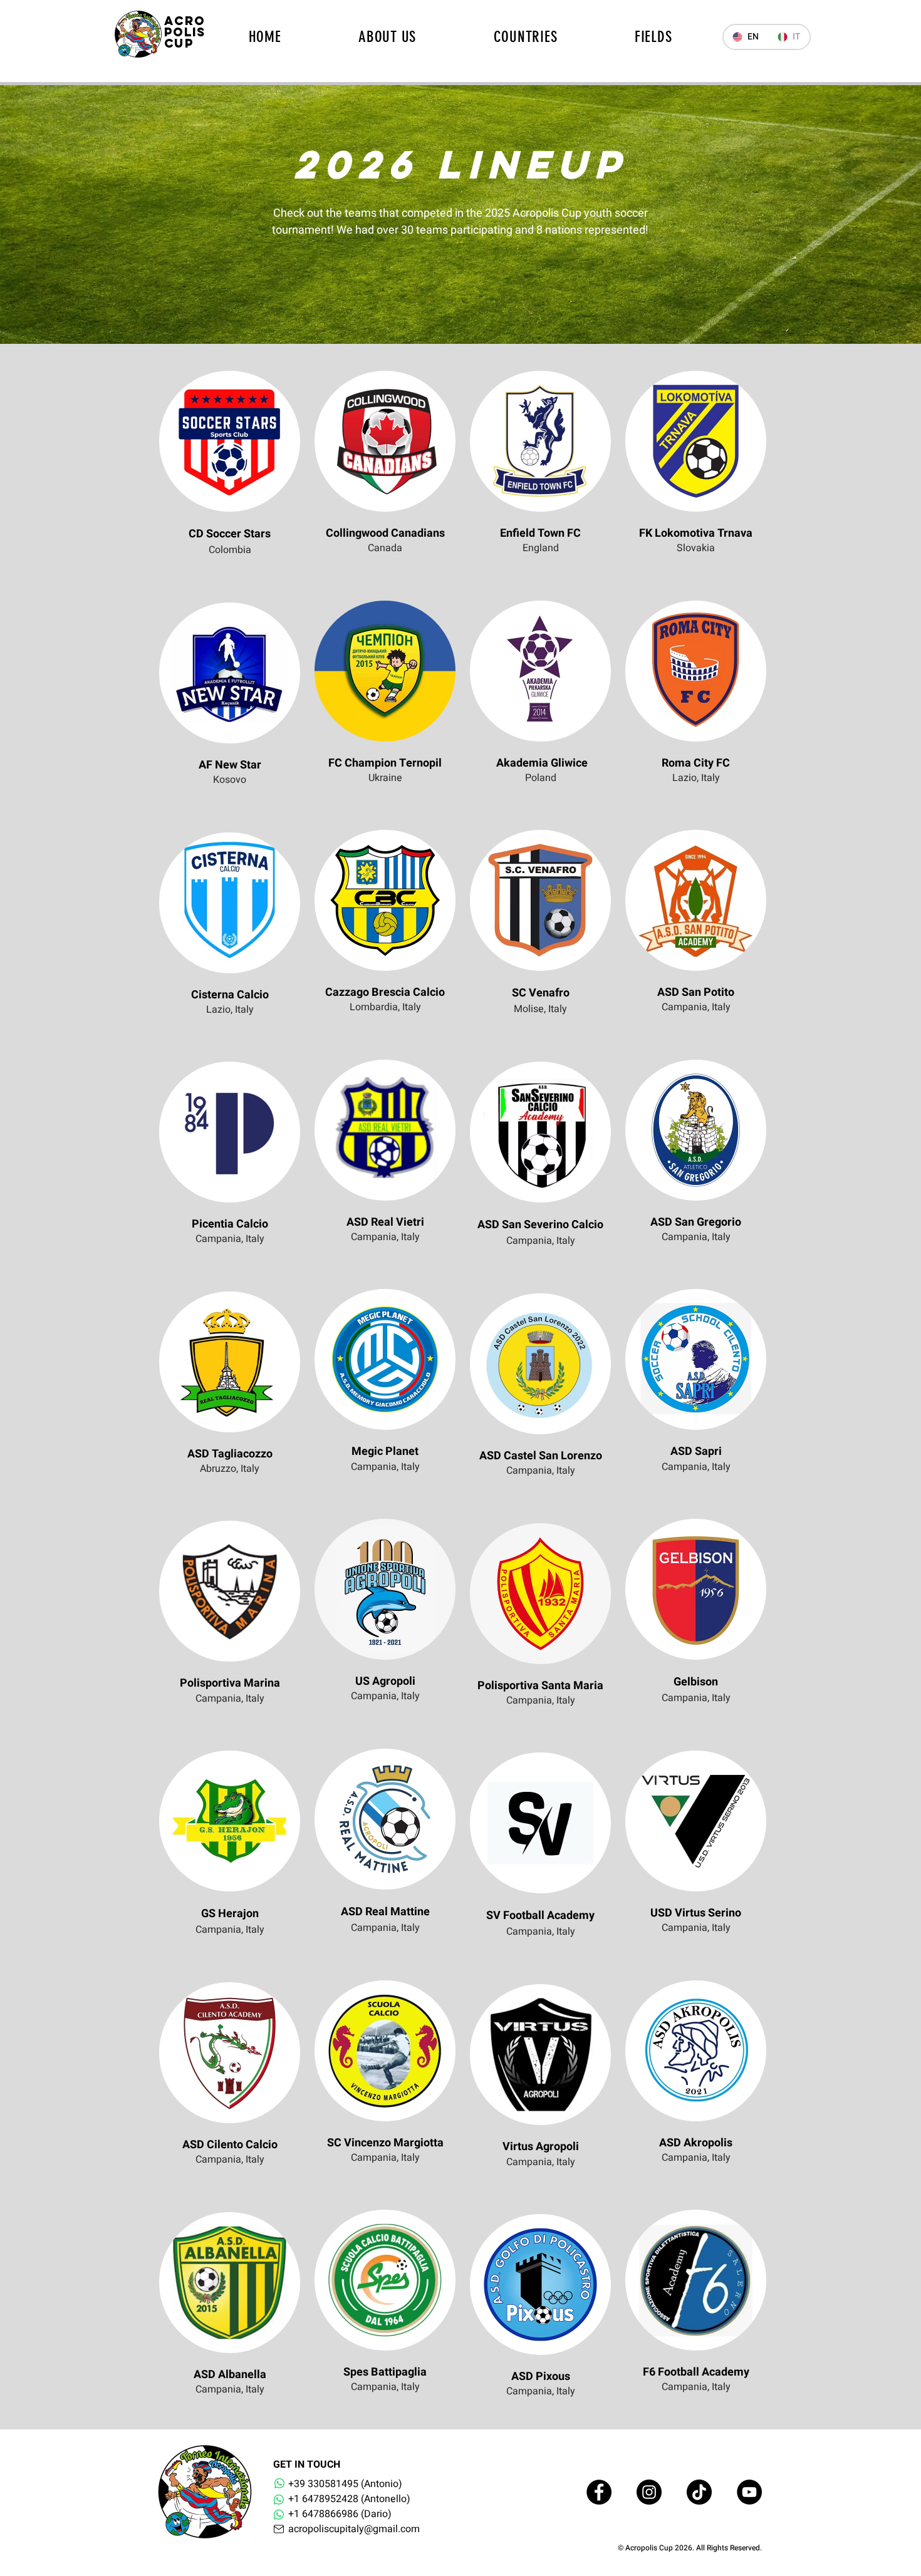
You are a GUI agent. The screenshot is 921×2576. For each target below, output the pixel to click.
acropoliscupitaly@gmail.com (354, 2529)
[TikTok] (699, 2492)
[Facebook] (599, 2492)
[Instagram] (649, 2492)
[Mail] (278, 2529)
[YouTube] (749, 2492)
